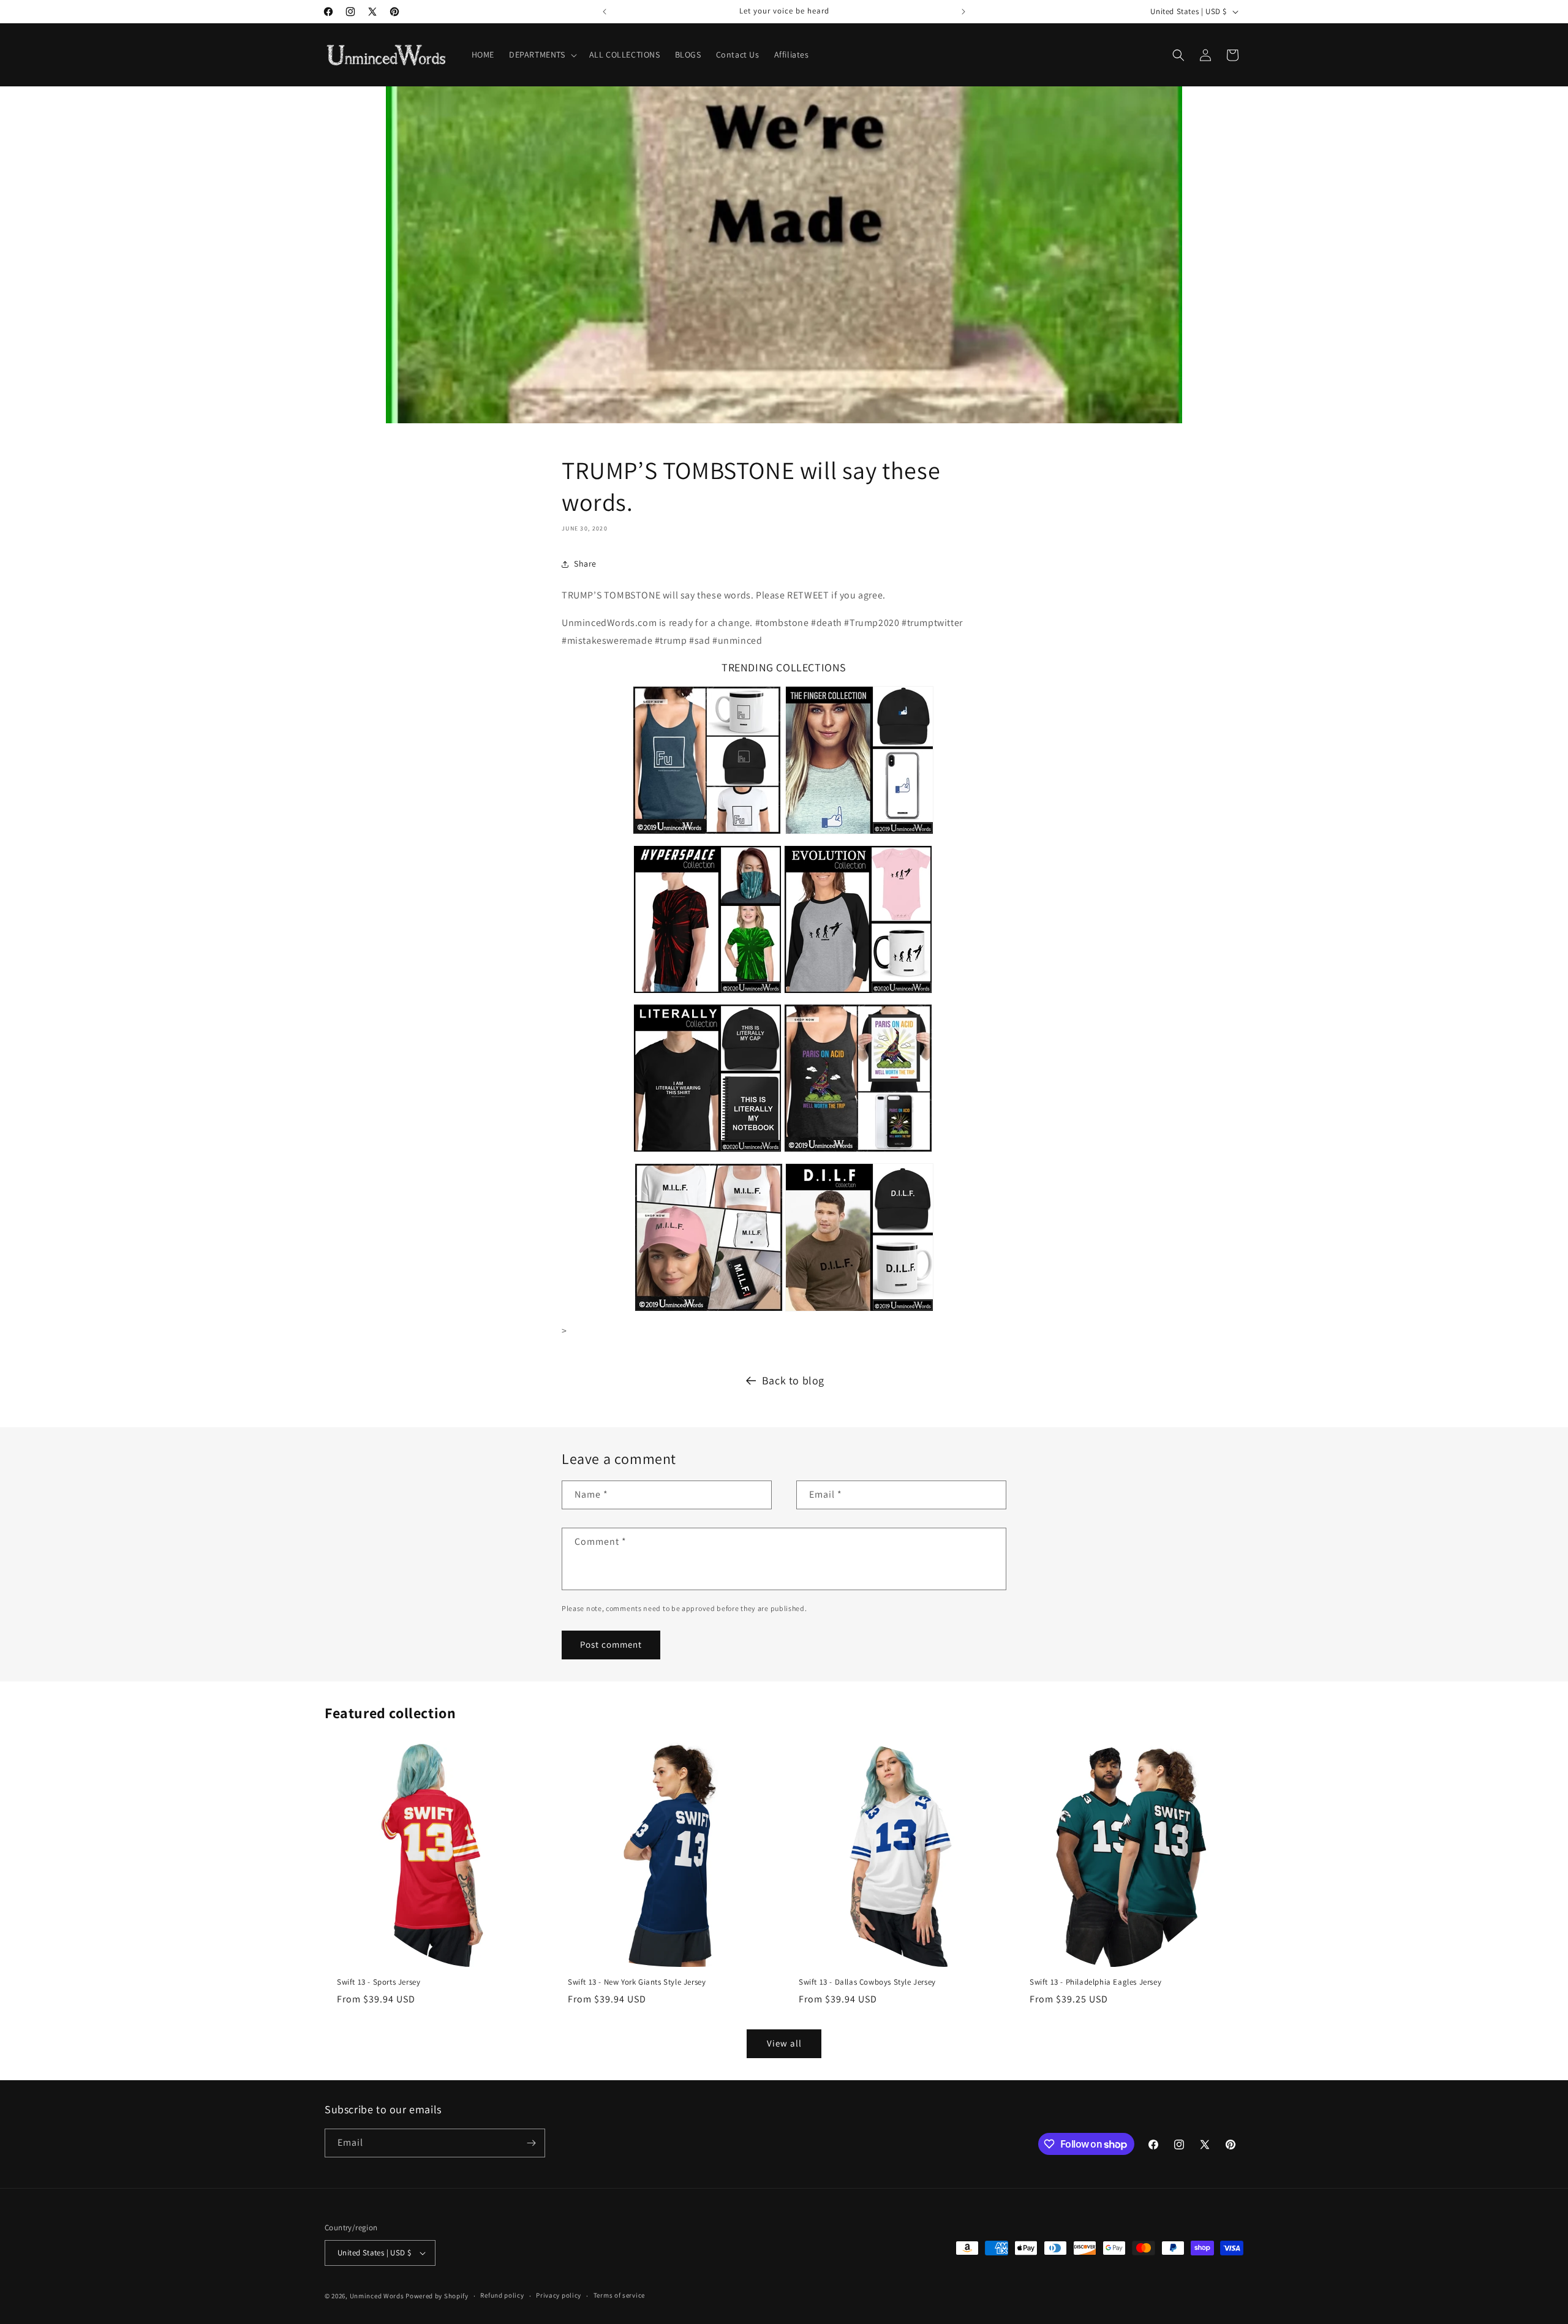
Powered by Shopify (437, 2296)
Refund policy (502, 2295)
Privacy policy (559, 2295)
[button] (542, 55)
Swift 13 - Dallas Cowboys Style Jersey (867, 1982)
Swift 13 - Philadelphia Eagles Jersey (1095, 1982)
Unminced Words (377, 2296)
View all (784, 2043)
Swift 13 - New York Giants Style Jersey (637, 1982)
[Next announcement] (963, 12)
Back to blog (793, 1380)
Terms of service (619, 2295)
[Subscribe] (531, 2143)
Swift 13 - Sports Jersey (379, 1982)
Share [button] (585, 564)
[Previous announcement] (605, 12)
